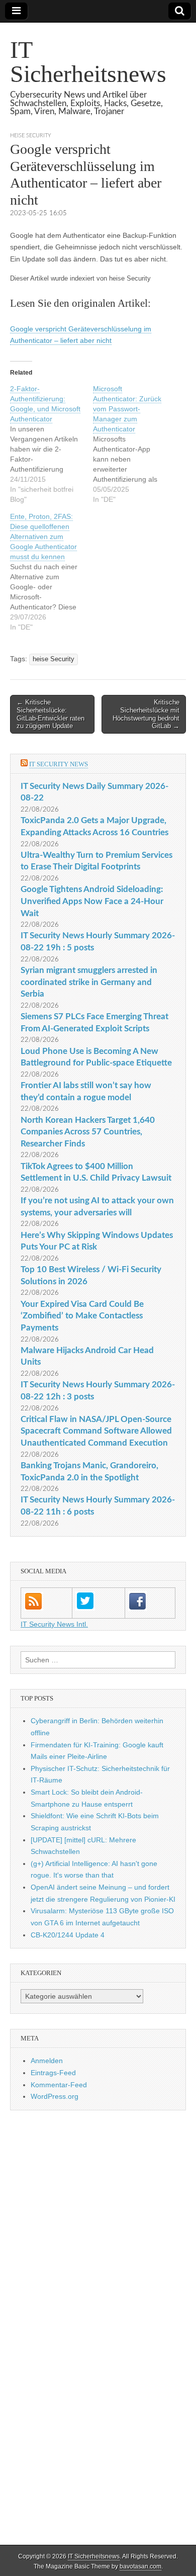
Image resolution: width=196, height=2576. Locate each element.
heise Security (31, 136)
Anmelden (47, 2061)
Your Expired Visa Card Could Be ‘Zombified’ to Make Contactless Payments (82, 1316)
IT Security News (59, 764)
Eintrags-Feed (53, 2073)
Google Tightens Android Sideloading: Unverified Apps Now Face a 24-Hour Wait (92, 901)
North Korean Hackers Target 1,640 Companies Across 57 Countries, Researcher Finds (88, 1132)
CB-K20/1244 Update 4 (68, 1935)
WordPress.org (55, 2096)
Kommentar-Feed (59, 2085)
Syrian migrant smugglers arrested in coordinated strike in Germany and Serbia (89, 982)
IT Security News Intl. (54, 1624)
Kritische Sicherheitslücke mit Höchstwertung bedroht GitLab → (146, 714)
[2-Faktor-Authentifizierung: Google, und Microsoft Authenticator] (52, 444)
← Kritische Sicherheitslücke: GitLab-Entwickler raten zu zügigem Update (51, 714)
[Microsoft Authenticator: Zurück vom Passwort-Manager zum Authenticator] (134, 444)
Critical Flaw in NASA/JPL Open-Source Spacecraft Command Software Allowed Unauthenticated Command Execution (96, 1431)
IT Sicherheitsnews (88, 62)
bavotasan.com (140, 2566)
